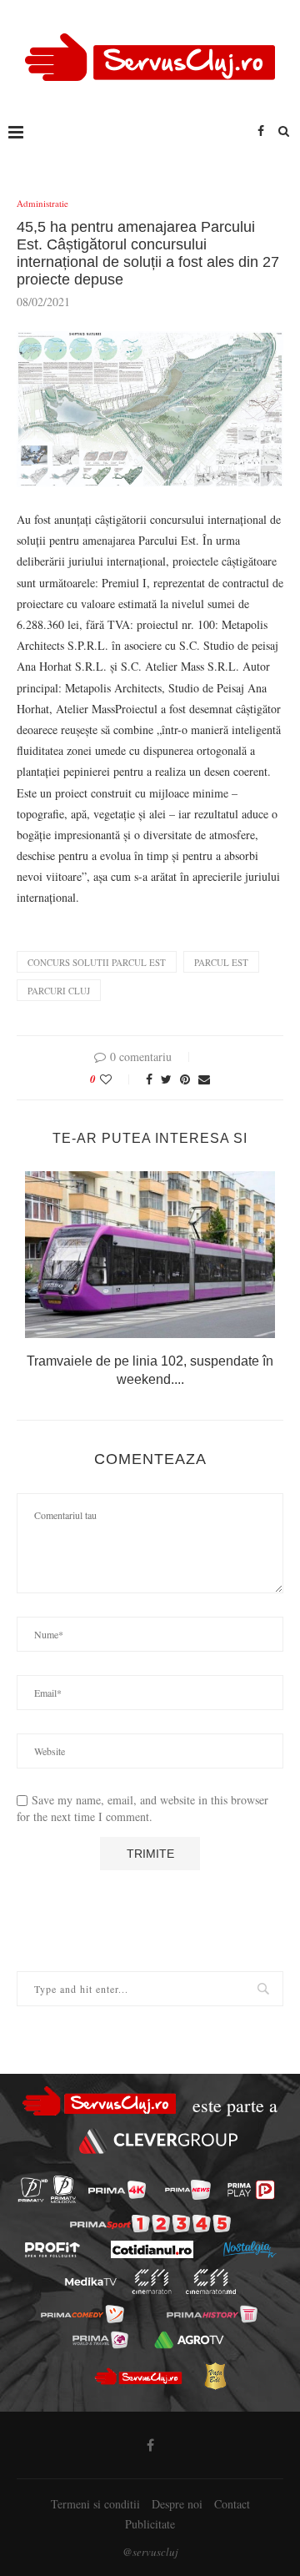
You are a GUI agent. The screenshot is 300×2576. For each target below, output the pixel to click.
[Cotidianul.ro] (152, 2249)
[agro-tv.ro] (189, 2340)
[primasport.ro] (150, 2224)
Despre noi (177, 2504)
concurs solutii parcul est (97, 962)
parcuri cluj (59, 991)
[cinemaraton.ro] (152, 2282)
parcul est (221, 962)
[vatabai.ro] (215, 2376)
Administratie (42, 203)
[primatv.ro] (33, 2189)
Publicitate (150, 2524)
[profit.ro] (52, 2250)
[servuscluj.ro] (137, 2376)
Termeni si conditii (95, 2504)
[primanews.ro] (188, 2190)
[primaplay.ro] (251, 2190)
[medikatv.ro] (91, 2282)
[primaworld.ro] (100, 2340)
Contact (232, 2504)
